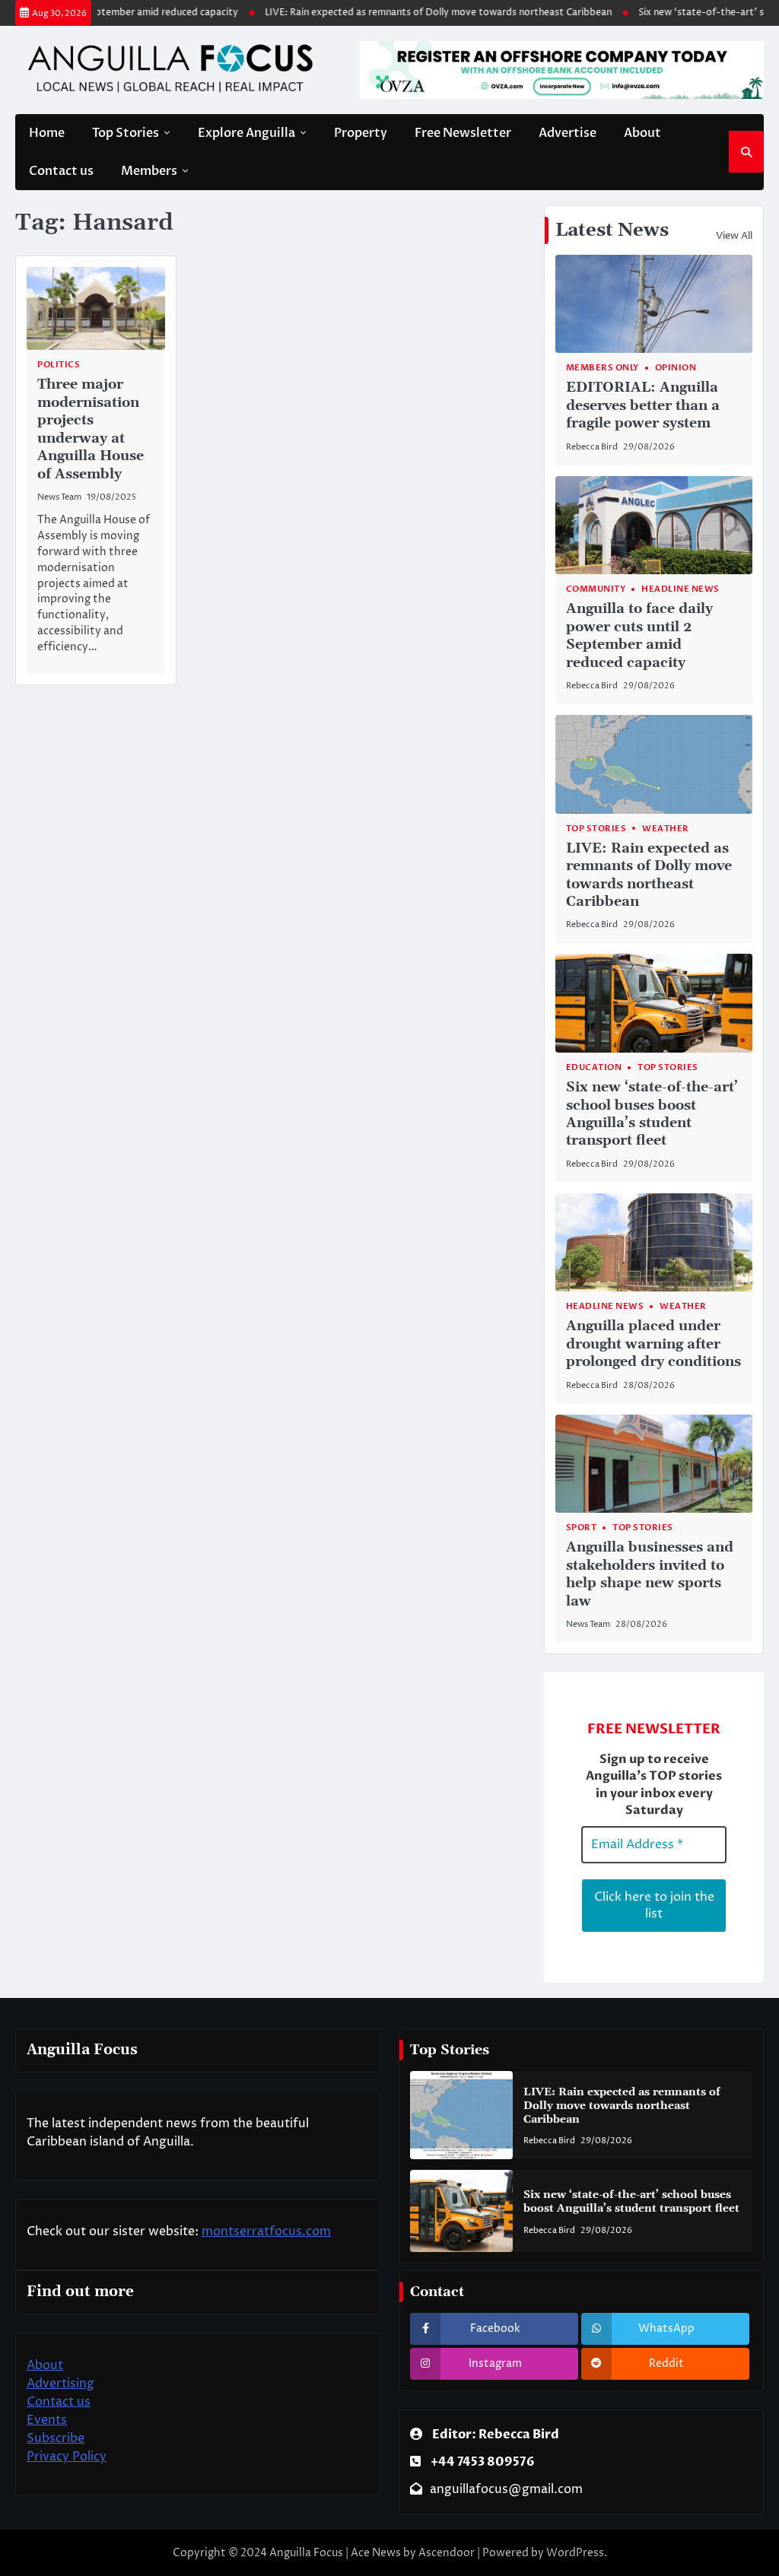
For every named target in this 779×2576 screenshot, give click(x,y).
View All (734, 236)
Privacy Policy (67, 2457)
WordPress (575, 2553)
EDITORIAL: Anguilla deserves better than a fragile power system (643, 405)
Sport (582, 1528)
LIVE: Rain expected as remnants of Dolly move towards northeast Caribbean (409, 13)
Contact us (61, 171)
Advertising (60, 2384)
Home (47, 133)
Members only (603, 368)
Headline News (680, 589)
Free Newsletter (463, 133)
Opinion (676, 368)
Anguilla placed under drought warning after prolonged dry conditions (653, 1344)
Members (149, 171)
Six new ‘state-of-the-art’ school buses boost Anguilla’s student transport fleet (652, 1114)
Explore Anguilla (246, 133)
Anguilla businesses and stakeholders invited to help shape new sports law (650, 1574)
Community (596, 589)
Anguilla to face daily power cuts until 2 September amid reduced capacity (639, 635)
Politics (59, 365)
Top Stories (126, 133)
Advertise (568, 133)
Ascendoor (447, 2553)
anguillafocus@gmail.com (506, 2489)
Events (47, 2420)
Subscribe (56, 2438)
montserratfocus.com (266, 2231)
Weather (666, 829)
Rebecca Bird (592, 447)
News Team (59, 497)
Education (594, 1067)
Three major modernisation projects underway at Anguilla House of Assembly (91, 429)
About (642, 133)
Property (361, 133)
